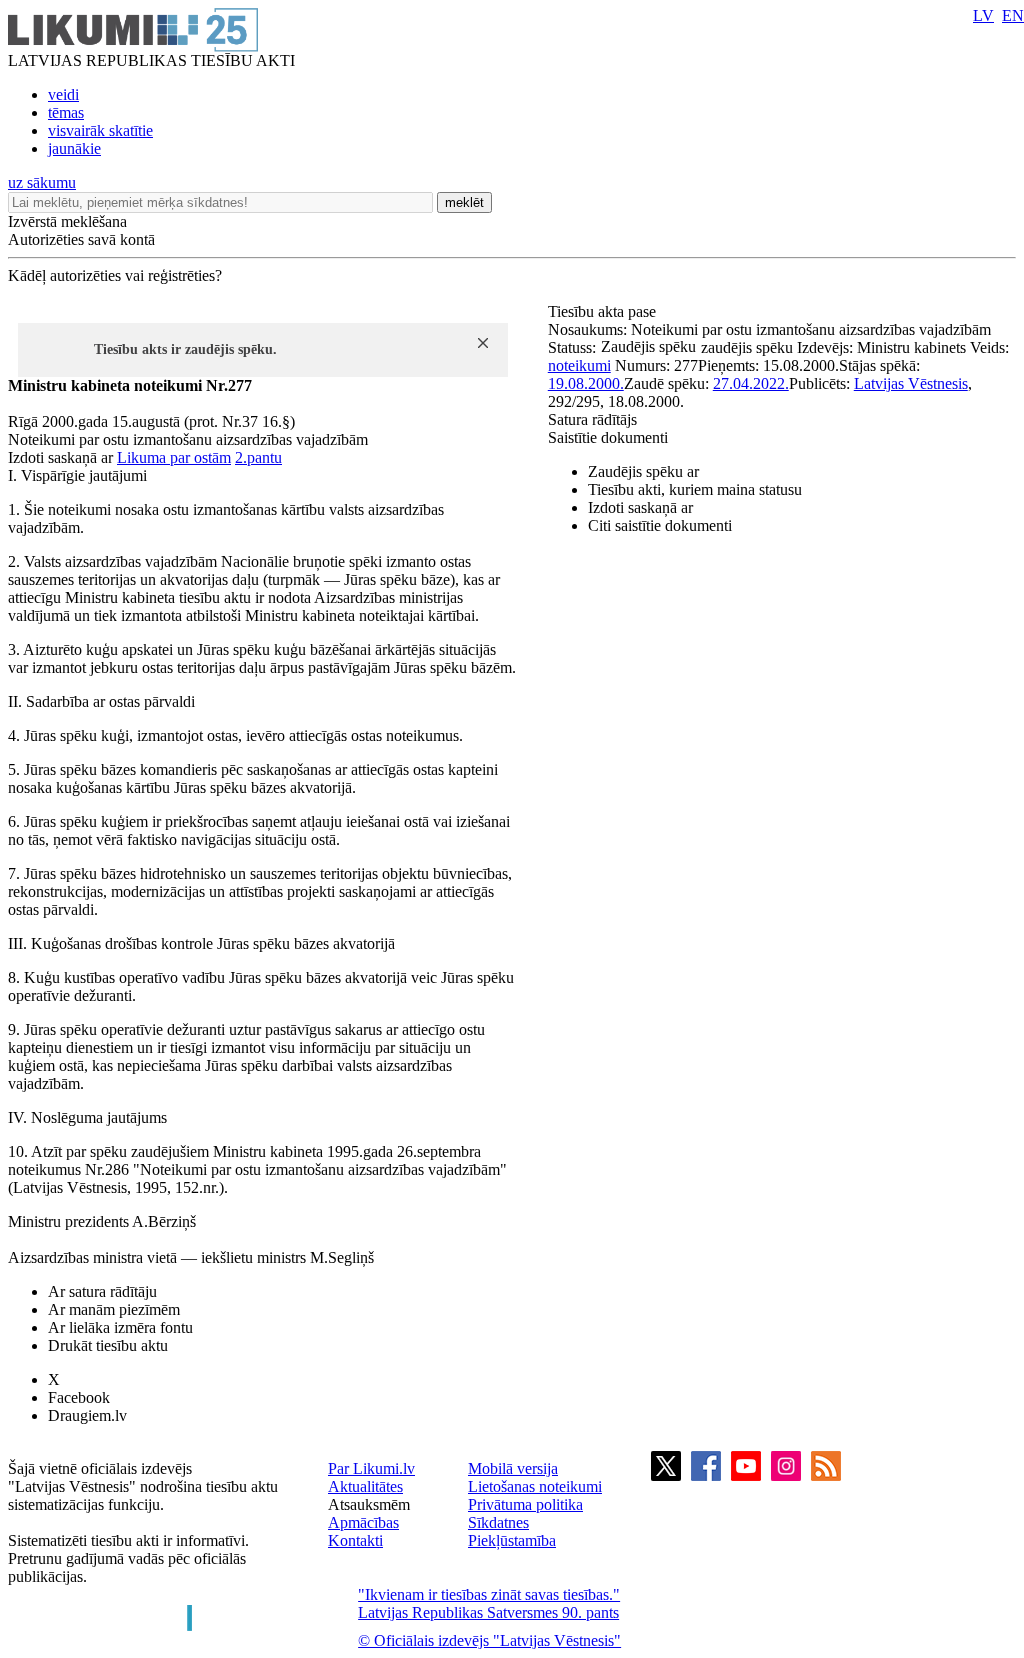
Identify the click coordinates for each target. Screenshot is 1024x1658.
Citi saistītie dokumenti (660, 525)
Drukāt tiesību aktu (108, 1345)
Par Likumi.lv (371, 1468)
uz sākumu (42, 182)
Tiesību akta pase (604, 311)
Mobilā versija (513, 1468)
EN (1013, 15)
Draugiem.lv (87, 1415)
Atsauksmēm (369, 1504)
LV (983, 15)
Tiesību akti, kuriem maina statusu (695, 489)
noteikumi (579, 365)
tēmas (66, 112)
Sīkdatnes (498, 1522)
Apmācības (363, 1522)
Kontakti (355, 1540)
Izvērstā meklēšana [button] (67, 221)
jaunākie (74, 148)
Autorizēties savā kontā (81, 239)
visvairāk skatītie (100, 130)
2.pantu (258, 457)
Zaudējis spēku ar (643, 471)
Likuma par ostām (174, 457)
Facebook (79, 1397)
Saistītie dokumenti (608, 437)
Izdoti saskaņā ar (640, 507)
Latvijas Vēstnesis (911, 383)
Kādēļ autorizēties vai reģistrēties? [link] (115, 275)
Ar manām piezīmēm (114, 1309)
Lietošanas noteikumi (535, 1486)
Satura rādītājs (592, 419)
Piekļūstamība (512, 1540)
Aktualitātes (365, 1486)
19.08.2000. (586, 383)
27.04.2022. (751, 383)
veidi (63, 94)
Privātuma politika (525, 1504)
